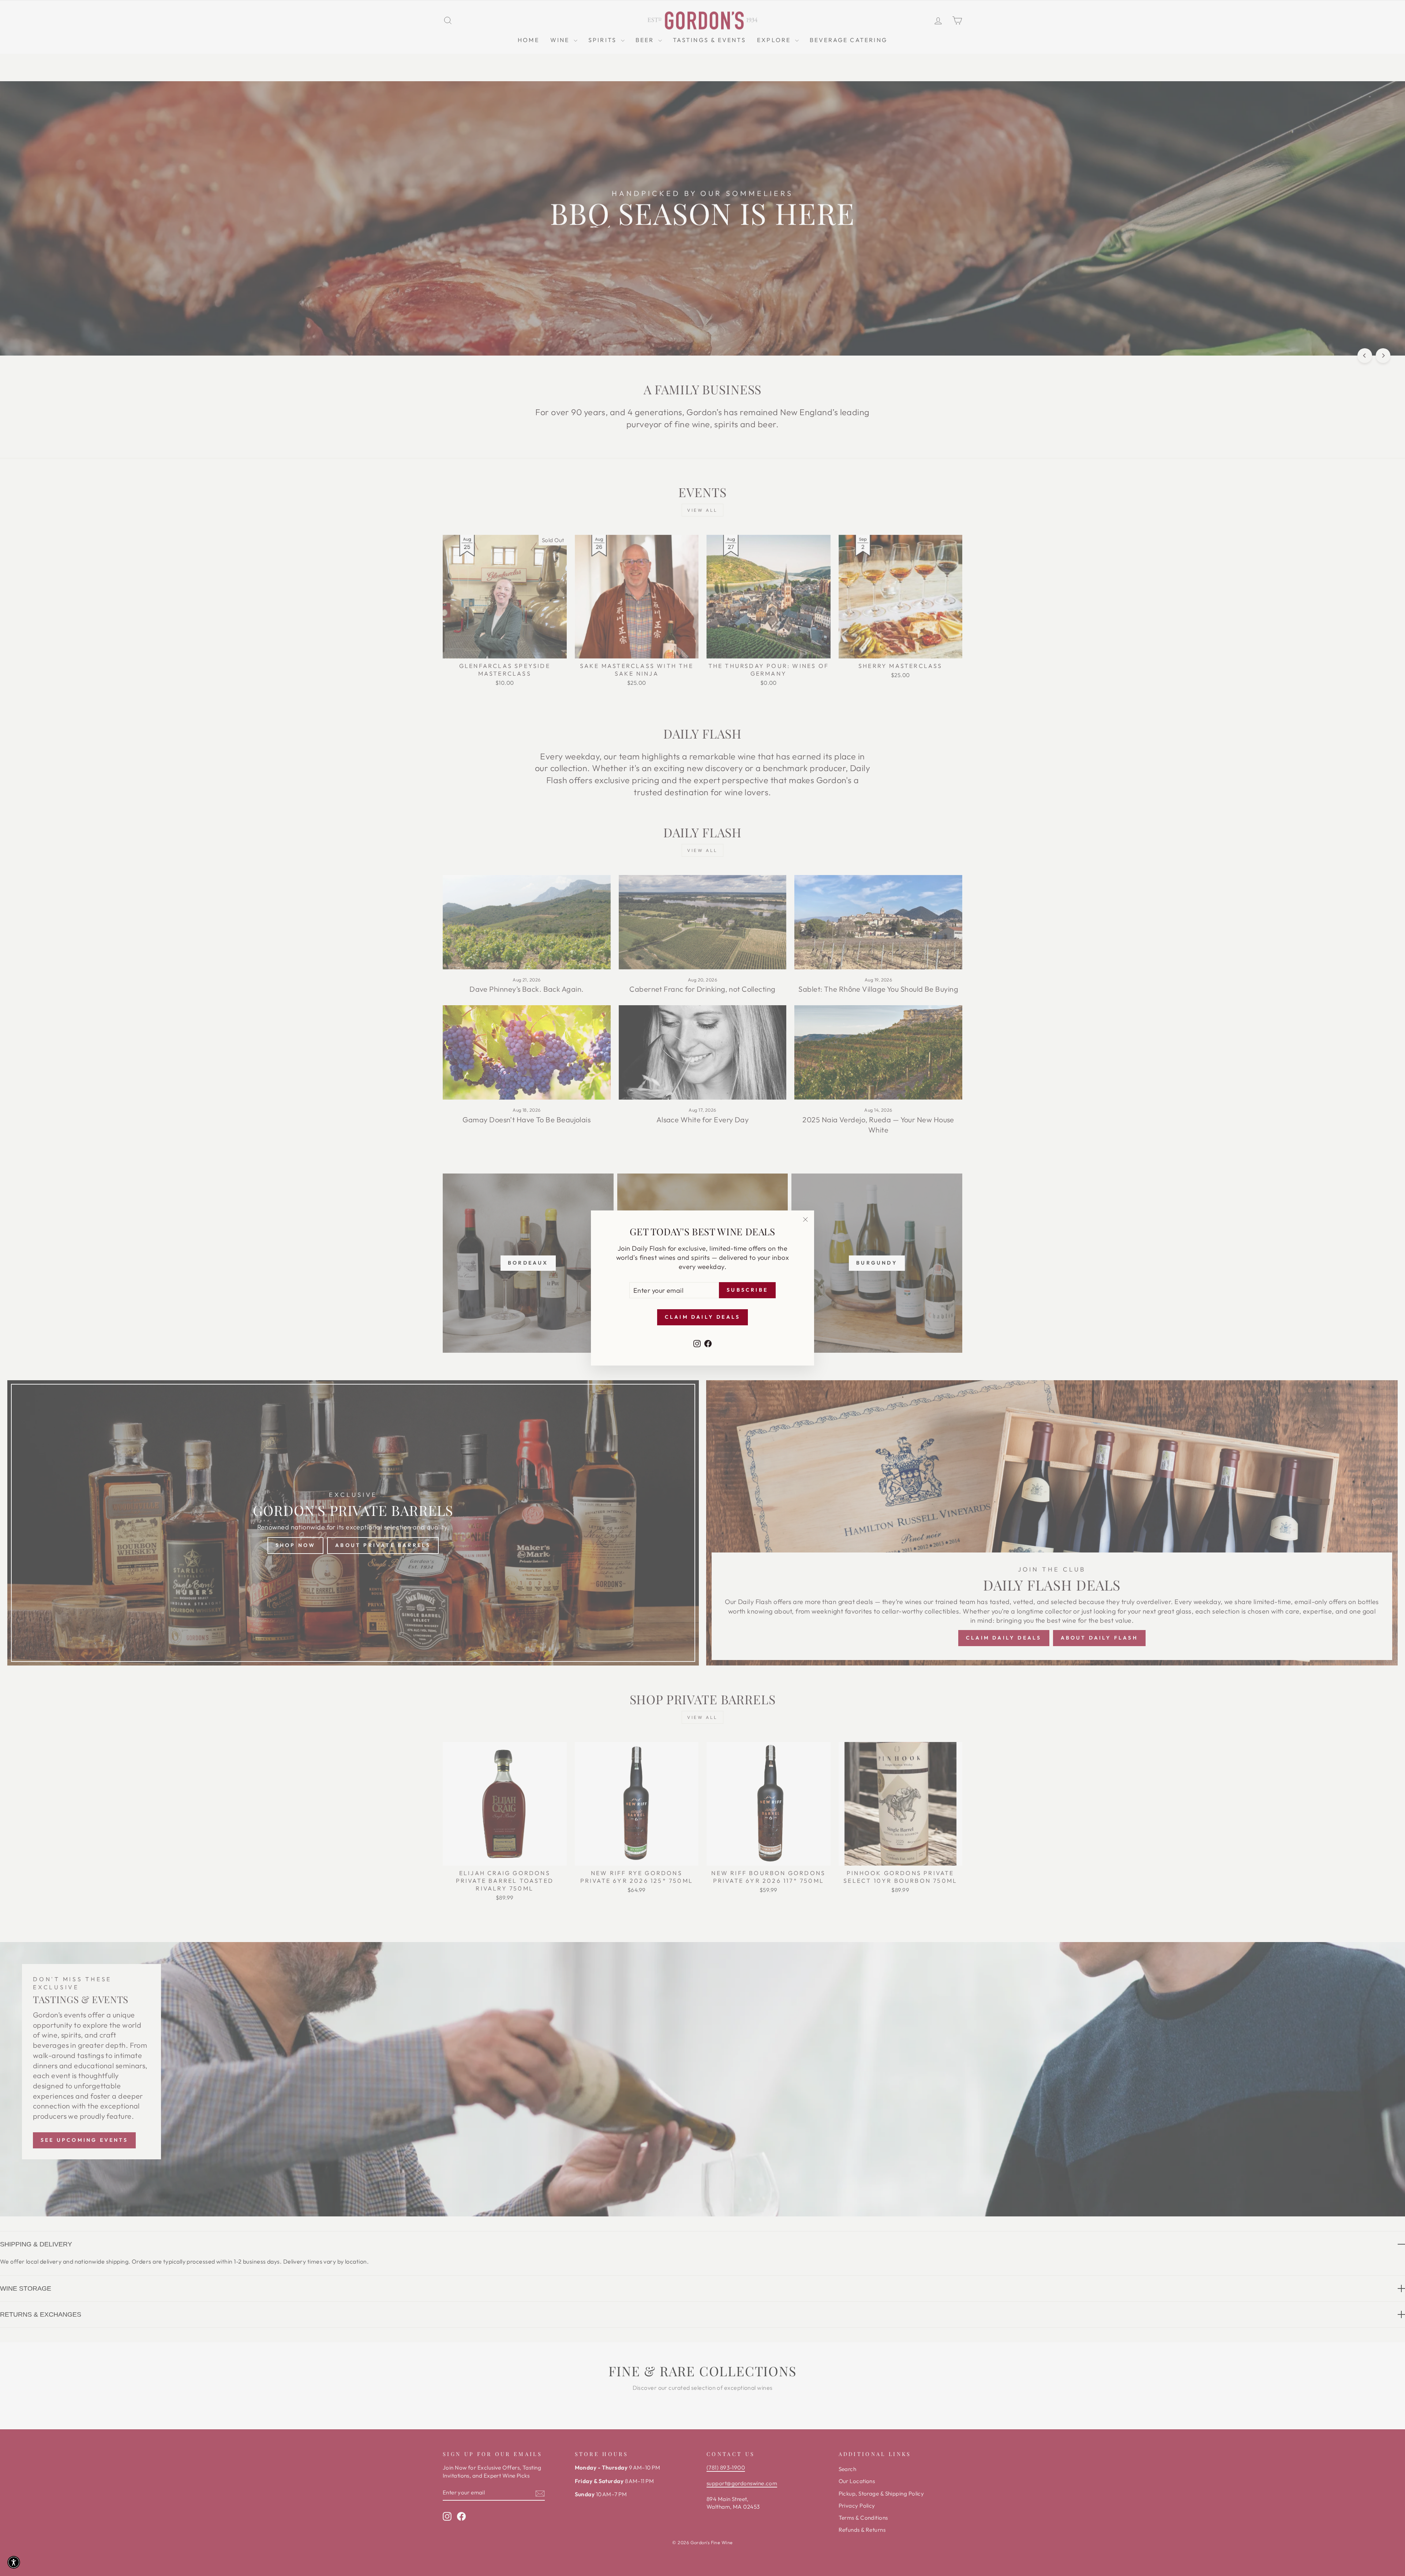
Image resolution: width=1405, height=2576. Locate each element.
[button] (14, 2562)
